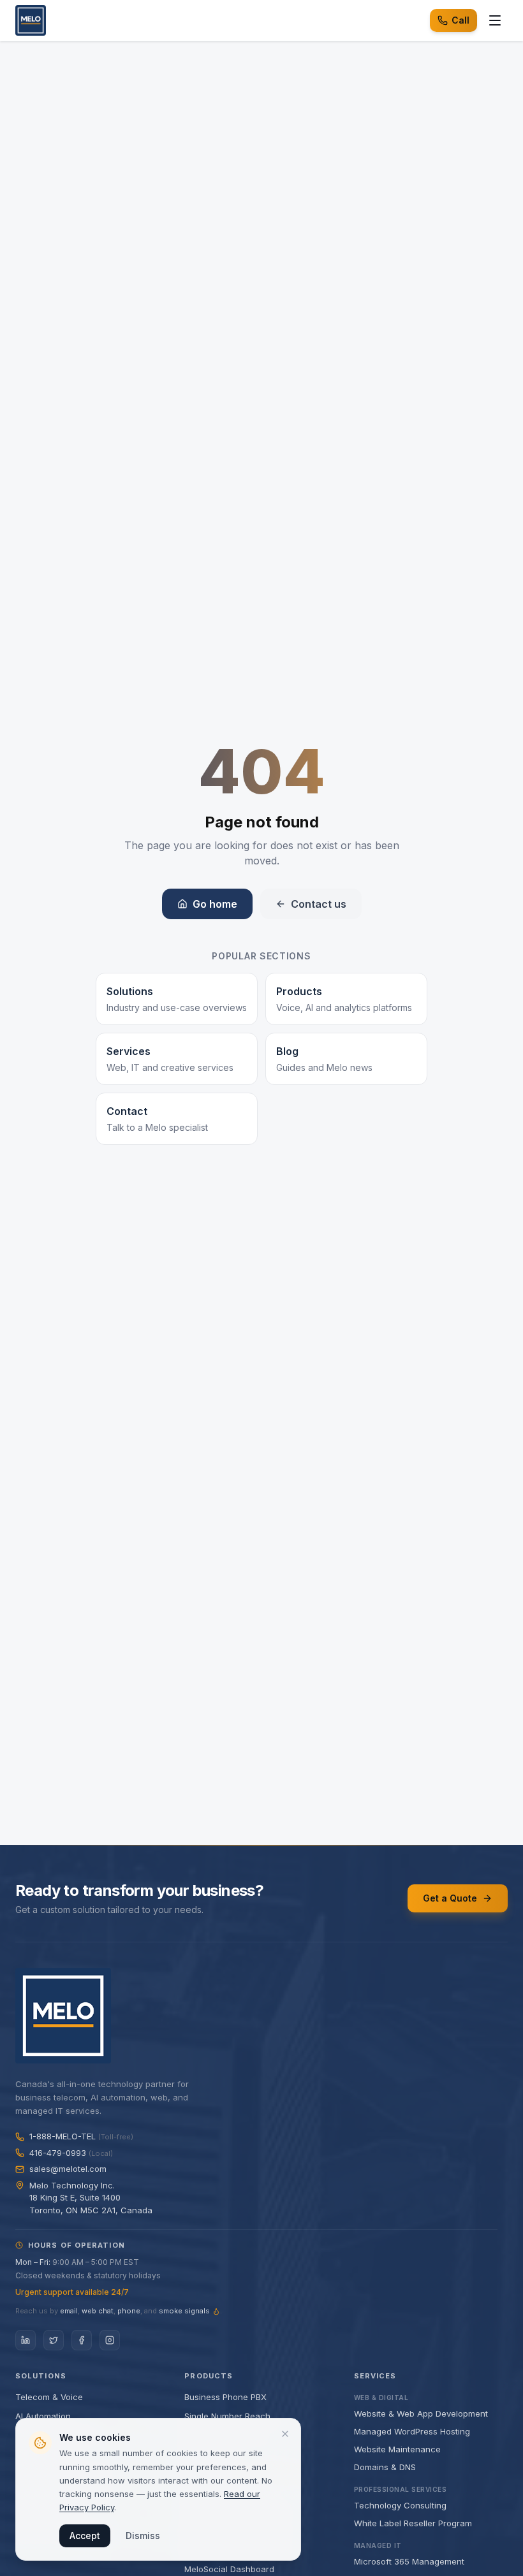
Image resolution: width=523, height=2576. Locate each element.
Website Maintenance (397, 2449)
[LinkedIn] (26, 2340)
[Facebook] (82, 2340)
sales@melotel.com (68, 2169)
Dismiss (143, 2536)
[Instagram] (110, 2340)
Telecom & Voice (49, 2397)
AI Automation (43, 2416)
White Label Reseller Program (413, 2523)
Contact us (319, 904)
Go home (215, 904)
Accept (85, 2536)
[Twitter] (54, 2340)
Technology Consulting (400, 2505)
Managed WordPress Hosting (412, 2431)
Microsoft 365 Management (409, 2561)
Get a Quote (450, 1898)
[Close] (285, 2434)
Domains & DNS (385, 2467)
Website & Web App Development (421, 2413)
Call (460, 20)
